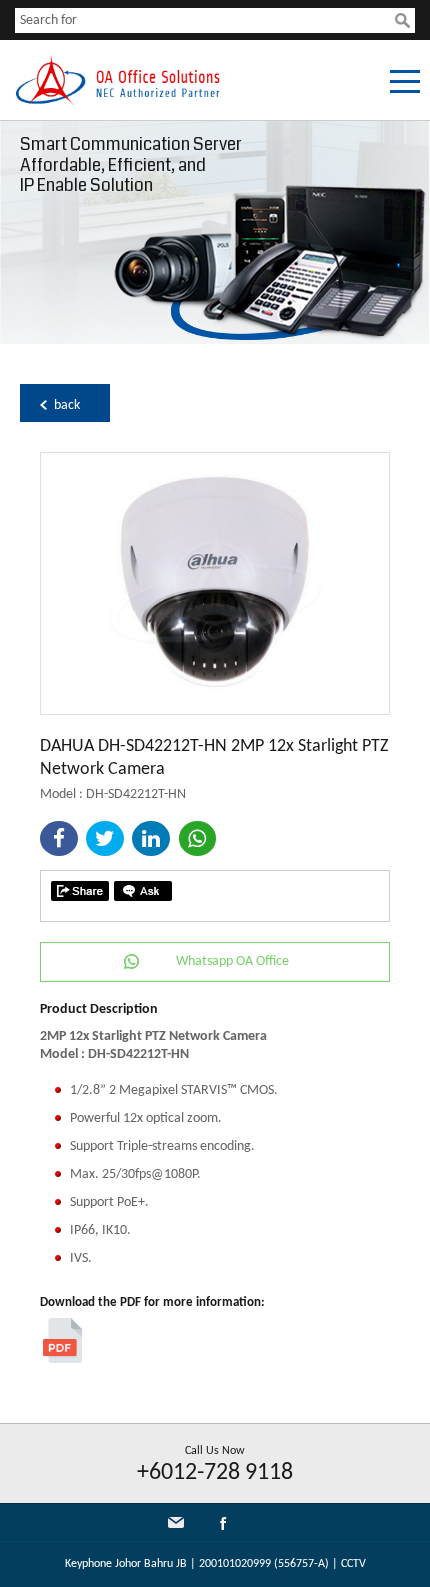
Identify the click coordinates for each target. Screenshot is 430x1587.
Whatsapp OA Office (232, 961)
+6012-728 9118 (215, 1473)
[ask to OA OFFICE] (143, 891)
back (67, 405)
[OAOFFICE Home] (117, 101)
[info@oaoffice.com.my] (176, 1522)
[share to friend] (80, 891)
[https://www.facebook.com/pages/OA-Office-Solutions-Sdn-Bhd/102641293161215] (223, 1527)
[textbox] (205, 20)
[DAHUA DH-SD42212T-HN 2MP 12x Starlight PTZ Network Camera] (215, 710)
